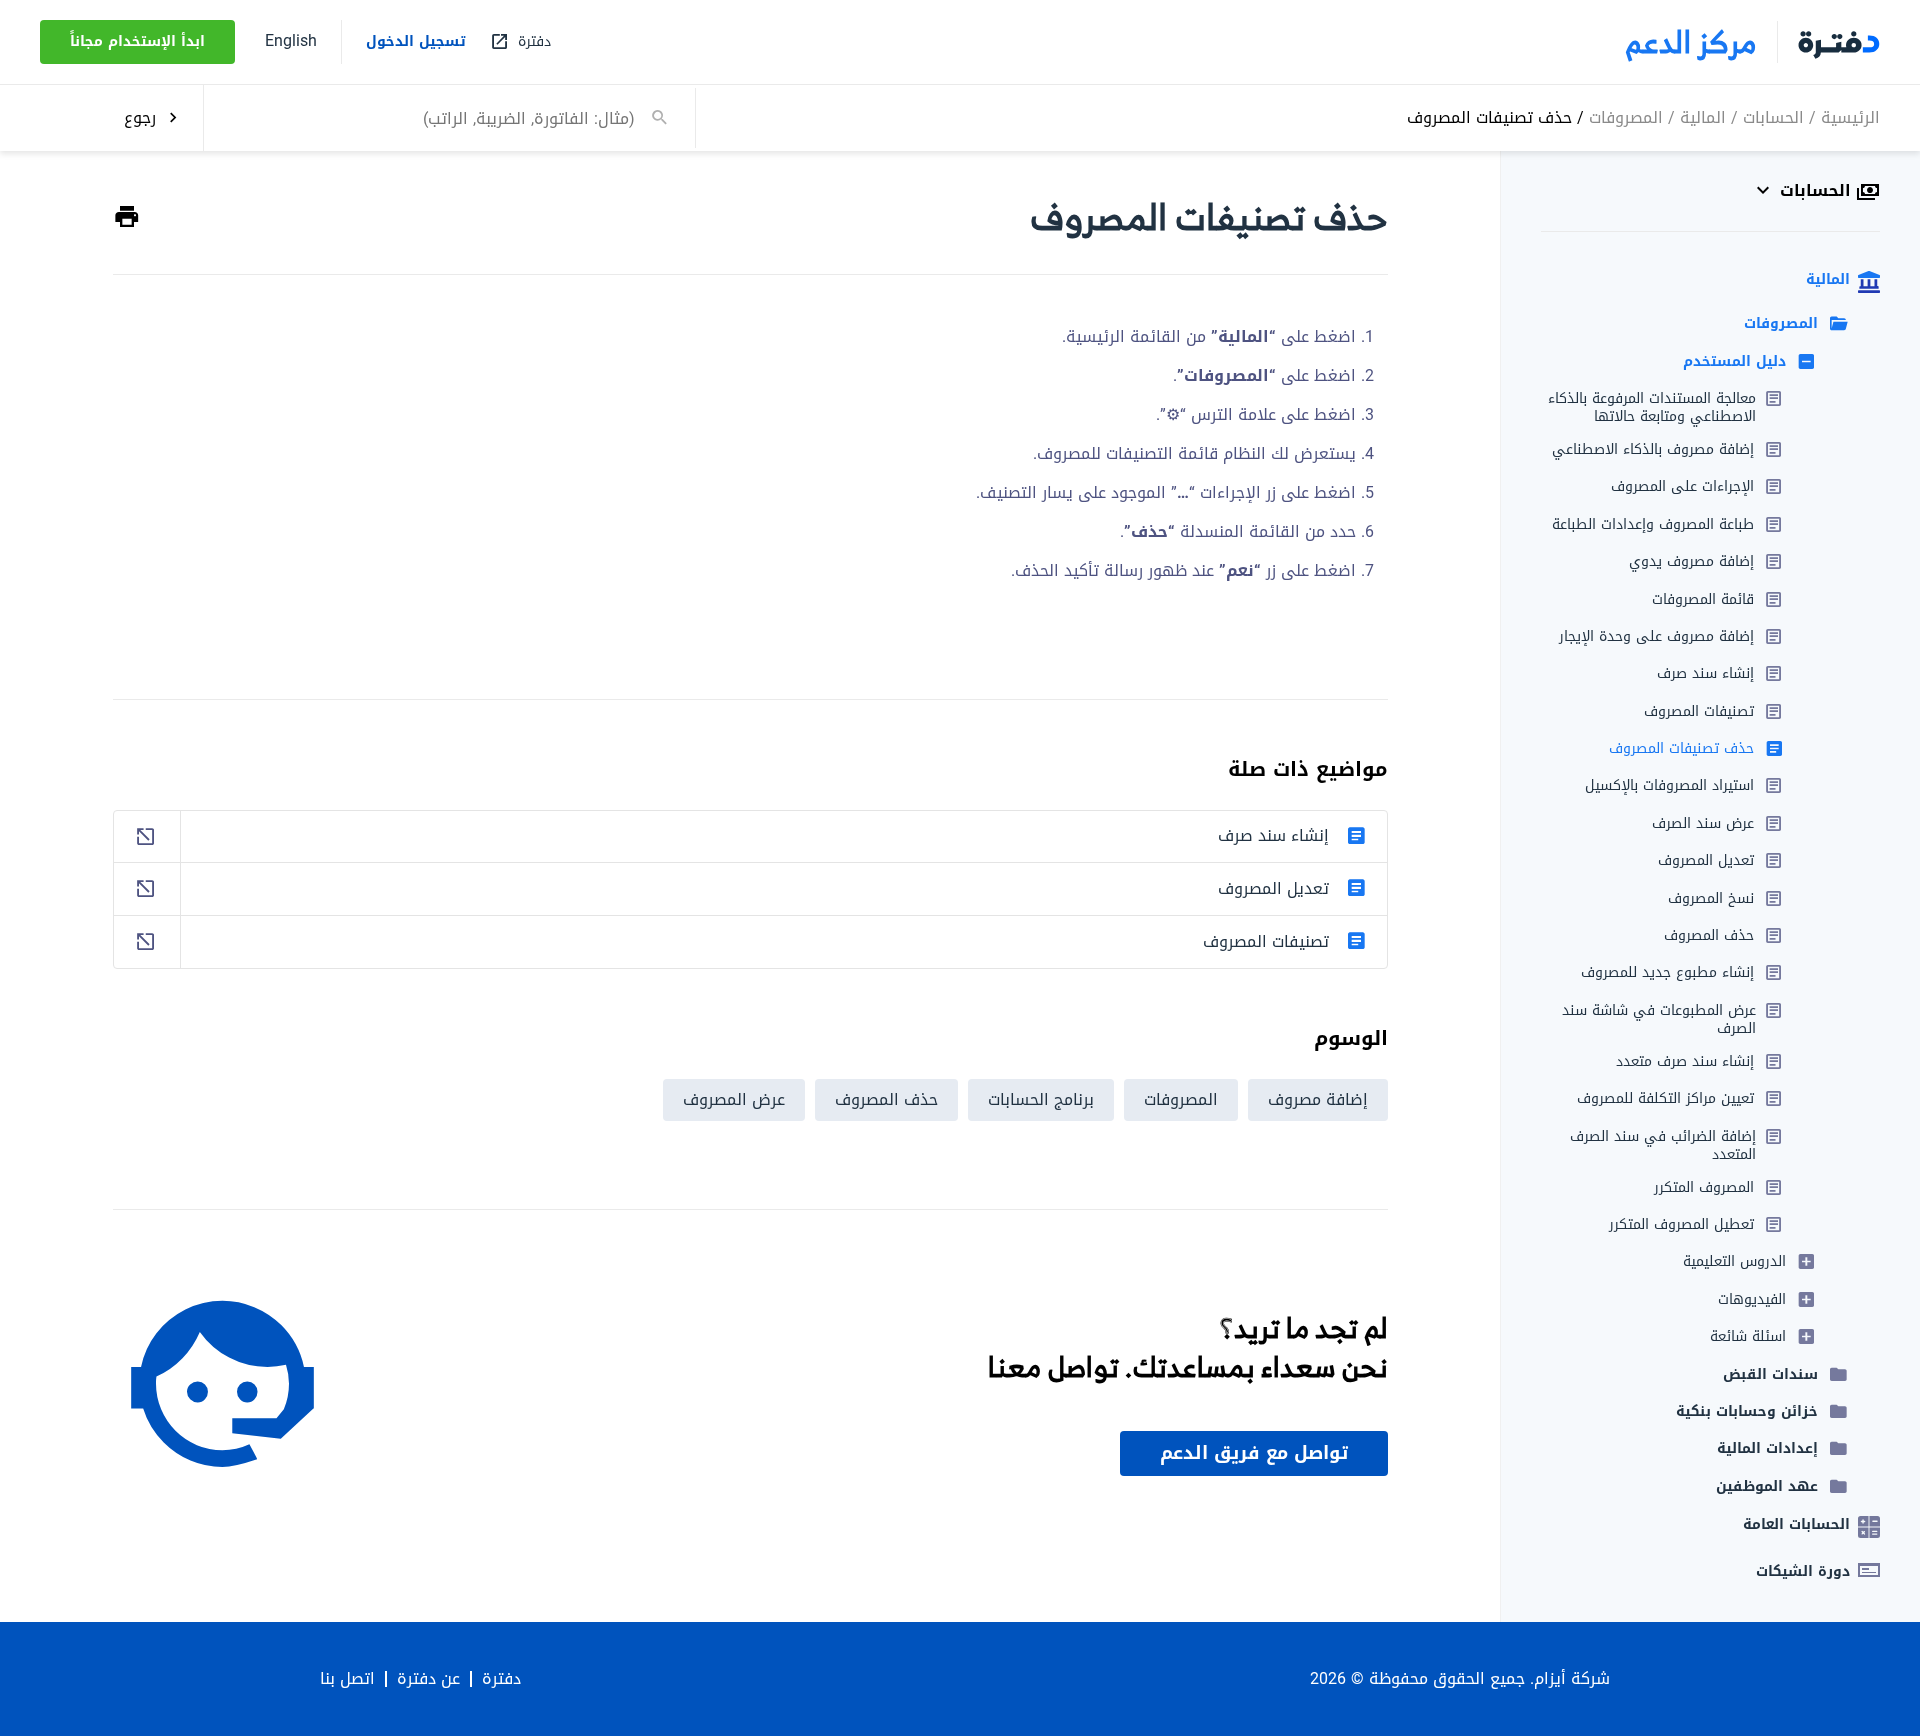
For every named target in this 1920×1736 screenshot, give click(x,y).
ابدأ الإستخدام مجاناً (137, 41)
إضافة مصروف (1318, 1099)
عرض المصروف (734, 1099)
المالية (1703, 116)
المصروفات (1626, 116)
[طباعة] (127, 217)
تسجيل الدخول (416, 42)
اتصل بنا (347, 1679)
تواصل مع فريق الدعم (1254, 1453)
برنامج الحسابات (1041, 1099)
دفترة (501, 1679)
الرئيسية (1850, 116)
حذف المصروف (886, 1099)
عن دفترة (428, 1679)
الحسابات (1773, 116)
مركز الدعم (1691, 42)
